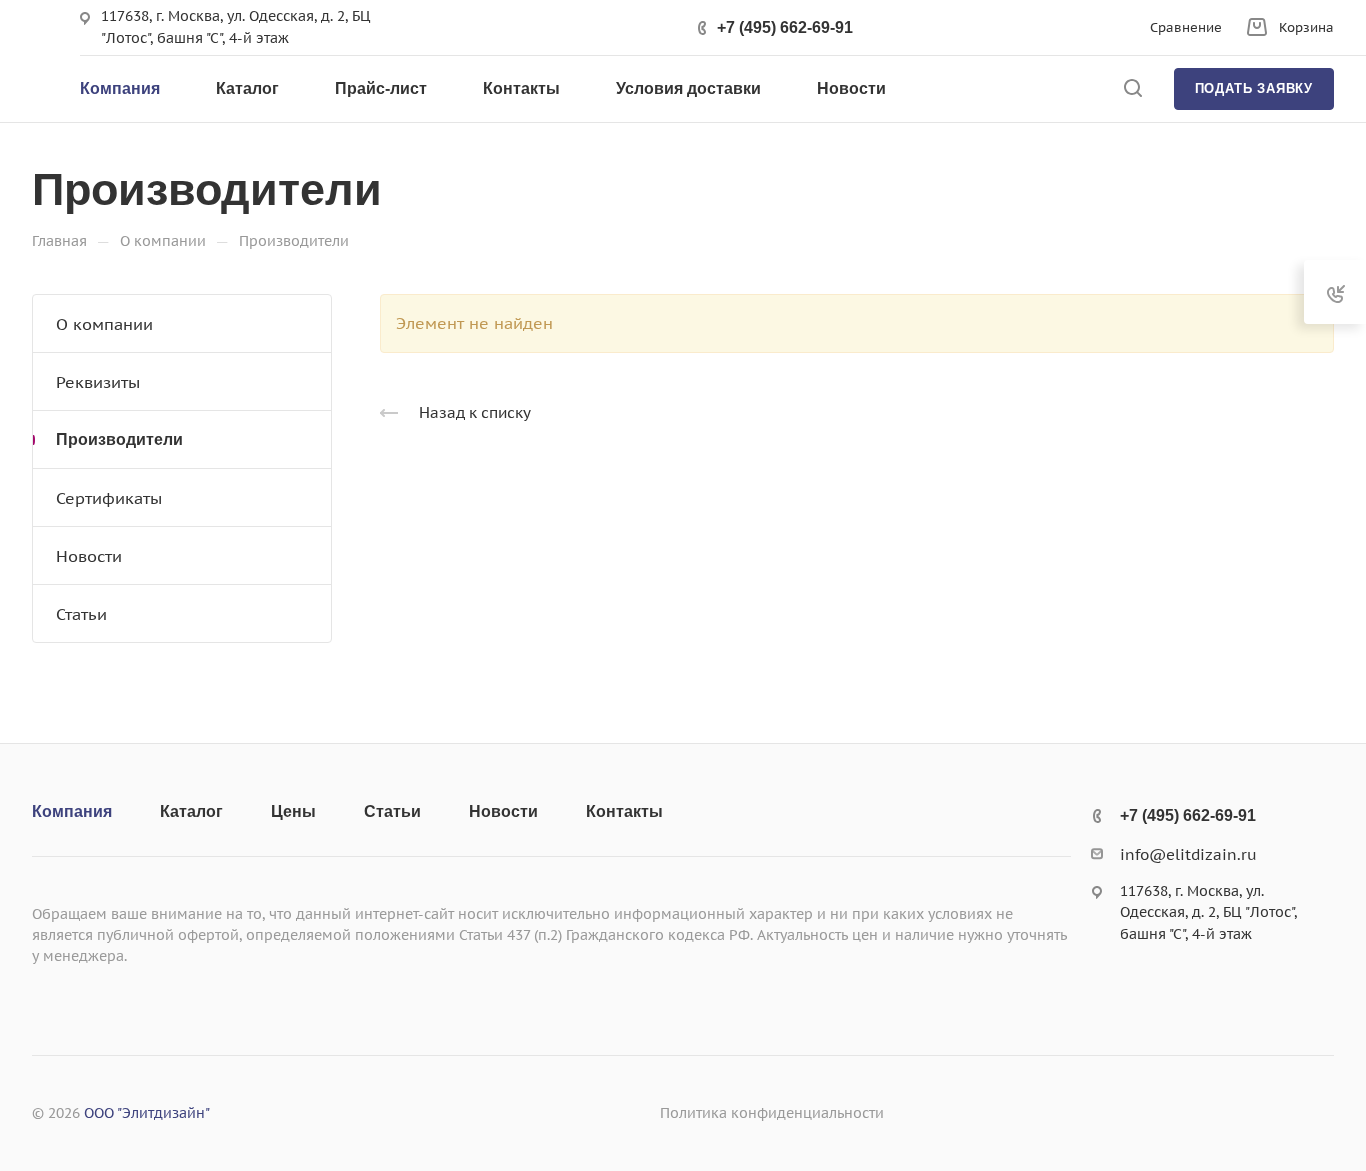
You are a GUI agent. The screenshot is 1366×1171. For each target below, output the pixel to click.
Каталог (191, 811)
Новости (89, 556)
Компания (72, 811)
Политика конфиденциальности (772, 1113)
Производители (119, 439)
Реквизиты (98, 382)
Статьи (81, 614)
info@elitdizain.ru (1188, 854)
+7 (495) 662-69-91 (785, 27)
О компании (104, 324)
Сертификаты (109, 498)
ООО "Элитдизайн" (147, 1113)
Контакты (624, 811)
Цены (293, 811)
